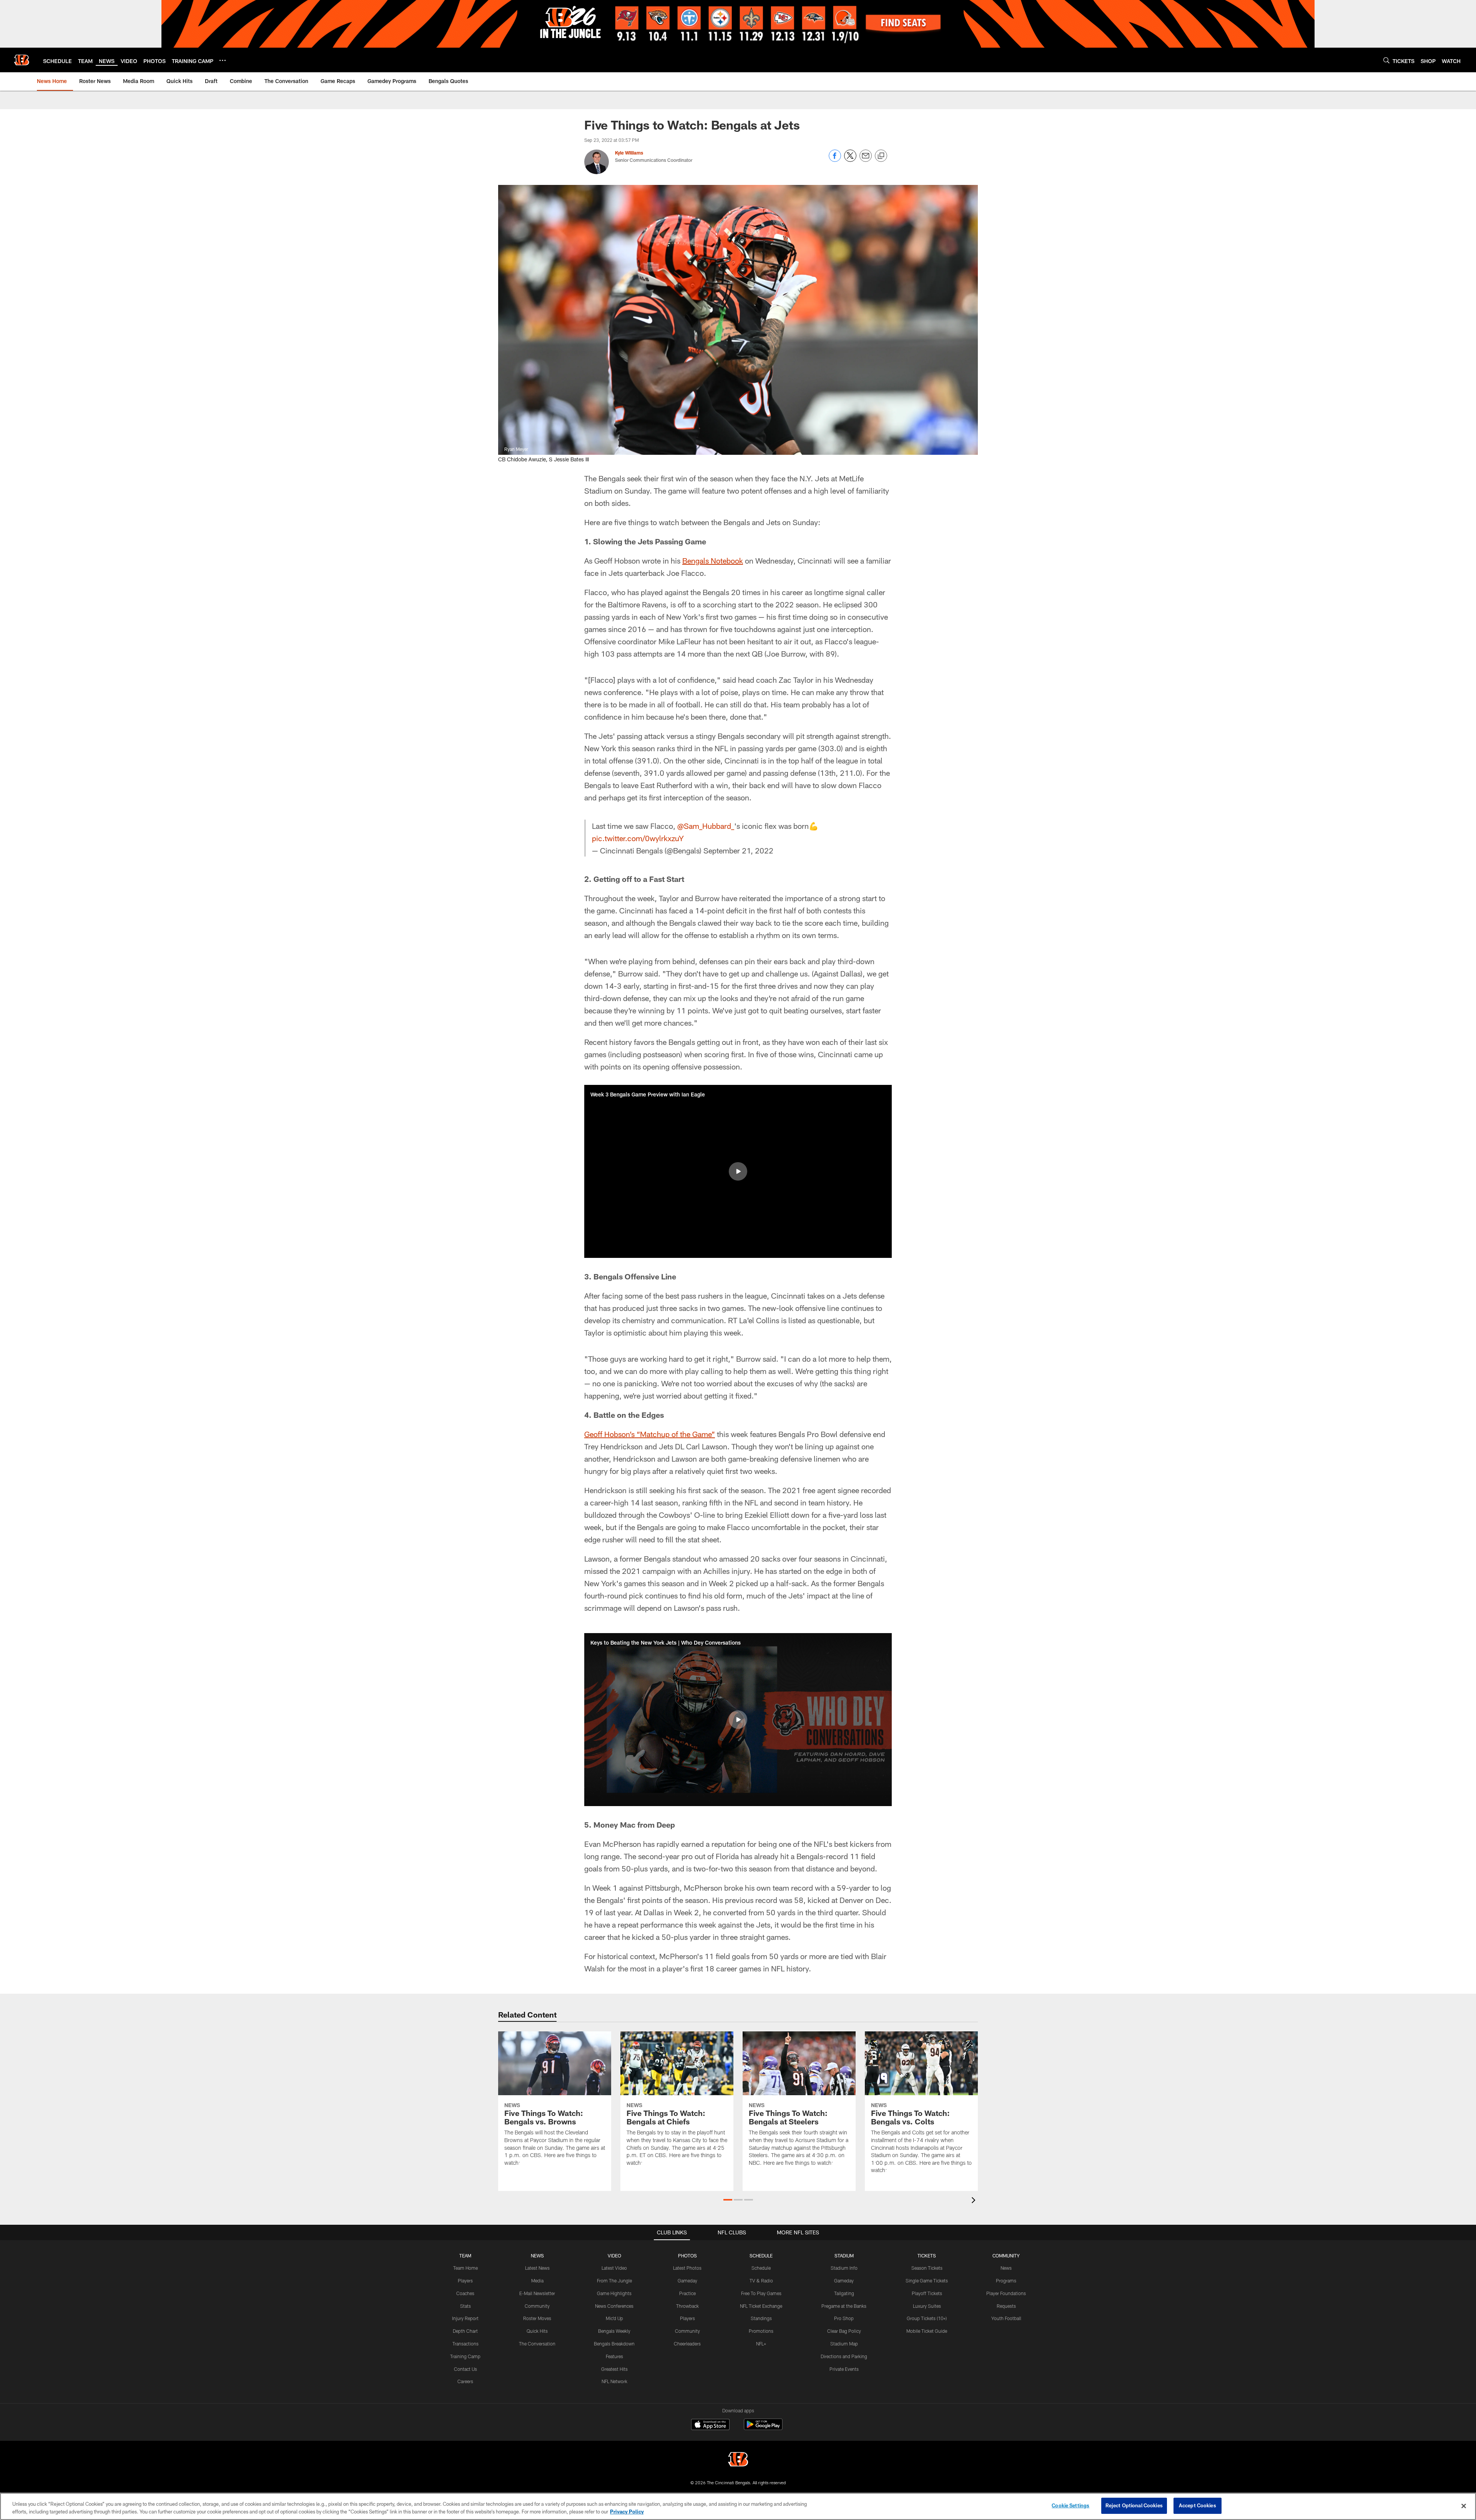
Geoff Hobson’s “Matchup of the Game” (650, 1434)
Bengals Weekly (614, 2331)
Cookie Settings (1070, 2505)
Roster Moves (537, 2318)
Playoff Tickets (927, 2293)
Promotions (761, 2331)
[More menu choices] (223, 60)
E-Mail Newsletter (537, 2293)
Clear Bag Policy (844, 2331)
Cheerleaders (687, 2344)
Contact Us (465, 2369)
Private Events (844, 2369)
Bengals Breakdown (614, 2344)
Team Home (465, 2268)
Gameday (687, 2280)
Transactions (465, 2344)
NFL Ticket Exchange (761, 2306)
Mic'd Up (614, 2318)
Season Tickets (927, 2268)
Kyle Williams (629, 153)
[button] (738, 1171)
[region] (738, 2506)
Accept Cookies (1198, 2505)
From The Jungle (614, 2280)
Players (465, 2280)
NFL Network (614, 2381)
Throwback (687, 2306)
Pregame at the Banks (844, 2306)
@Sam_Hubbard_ (706, 826)
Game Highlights (614, 2293)
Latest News (537, 2268)
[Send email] (866, 160)
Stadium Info (844, 2268)
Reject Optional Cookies (1134, 2505)
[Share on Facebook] (835, 160)
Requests (1006, 2306)
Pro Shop (844, 2318)
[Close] (1464, 2506)
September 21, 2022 (738, 850)
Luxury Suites (927, 2306)
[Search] (1386, 60)
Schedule (761, 2268)
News (1006, 2268)
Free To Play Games (761, 2293)
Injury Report (465, 2318)
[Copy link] (881, 156)
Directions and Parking (844, 2356)
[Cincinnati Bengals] (738, 2460)
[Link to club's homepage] (22, 60)
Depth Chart (465, 2331)
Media (537, 2280)
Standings (761, 2318)
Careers (465, 2381)
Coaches (465, 2293)
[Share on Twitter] (850, 160)
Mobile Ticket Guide (927, 2331)
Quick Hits (537, 2331)
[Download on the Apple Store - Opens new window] (710, 2425)
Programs (1006, 2280)
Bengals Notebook (713, 561)
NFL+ (761, 2344)
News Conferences (614, 2306)
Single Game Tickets (927, 2280)
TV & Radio (761, 2280)
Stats (465, 2306)
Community (537, 2306)
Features (614, 2356)
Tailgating (844, 2293)
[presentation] (975, 2201)
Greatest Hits (614, 2369)
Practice (687, 2293)
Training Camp (465, 2356)
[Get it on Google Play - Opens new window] (763, 2428)
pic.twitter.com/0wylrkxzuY (638, 838)
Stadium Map (844, 2344)
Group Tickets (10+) (927, 2318)
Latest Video (614, 2268)
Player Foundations (1006, 2293)
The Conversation (537, 2344)
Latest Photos (687, 2268)
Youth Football (1006, 2318)
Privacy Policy (627, 2512)
